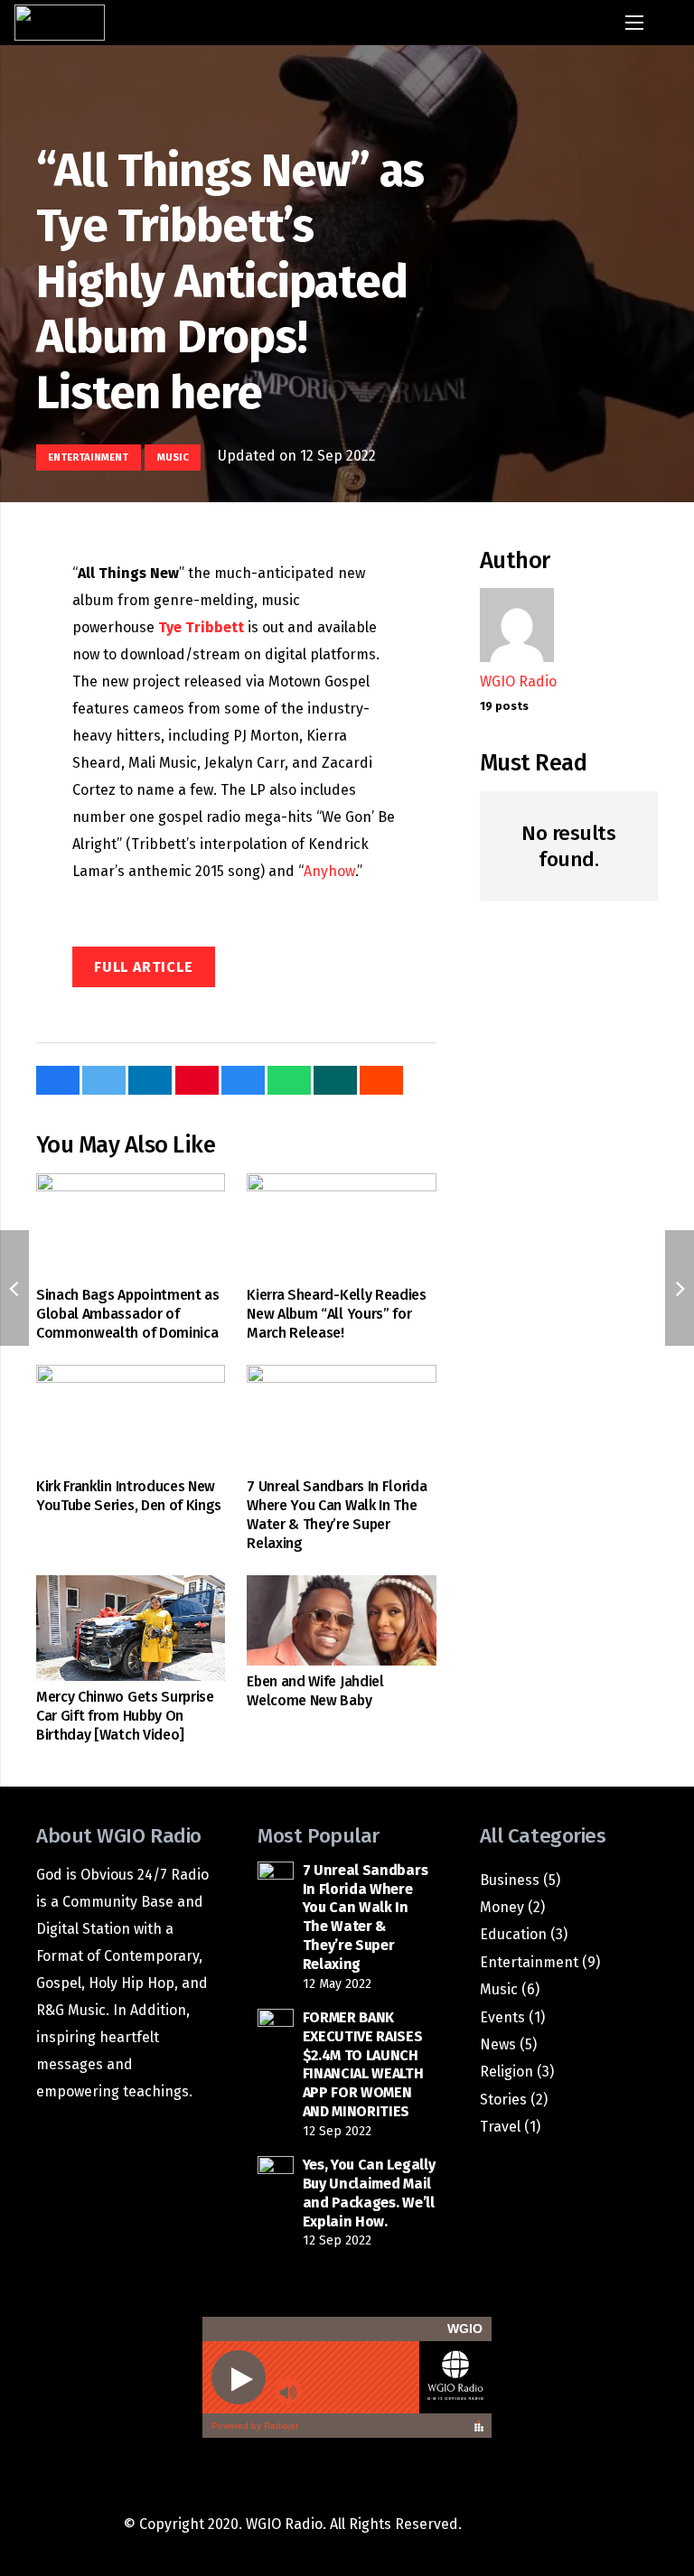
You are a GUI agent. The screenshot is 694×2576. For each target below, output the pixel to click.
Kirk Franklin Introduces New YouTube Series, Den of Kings (129, 1496)
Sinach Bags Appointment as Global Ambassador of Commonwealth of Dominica (128, 1314)
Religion (506, 2072)
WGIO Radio (518, 681)
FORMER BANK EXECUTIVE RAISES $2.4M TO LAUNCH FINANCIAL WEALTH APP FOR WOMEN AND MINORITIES (363, 2064)
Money (502, 1907)
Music (499, 1989)
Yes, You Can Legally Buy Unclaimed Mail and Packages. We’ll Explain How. (369, 2193)
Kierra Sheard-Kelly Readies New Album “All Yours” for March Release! (336, 1314)
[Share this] (58, 1080)
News (498, 2044)
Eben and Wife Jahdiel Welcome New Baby (315, 1691)
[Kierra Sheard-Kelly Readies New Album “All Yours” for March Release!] (341, 1227)
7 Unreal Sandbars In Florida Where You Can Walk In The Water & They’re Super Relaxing (337, 1514)
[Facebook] (502, 2525)
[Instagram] (548, 2525)
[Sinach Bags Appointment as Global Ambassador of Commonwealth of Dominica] (131, 1227)
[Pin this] (197, 1080)
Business (510, 1880)
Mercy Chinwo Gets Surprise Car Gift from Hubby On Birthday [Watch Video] (125, 1716)
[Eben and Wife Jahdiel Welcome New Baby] (341, 1620)
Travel (500, 2127)
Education (513, 1934)
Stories (503, 2100)
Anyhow (329, 871)
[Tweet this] (104, 1080)
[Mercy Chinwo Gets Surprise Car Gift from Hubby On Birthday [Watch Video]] (131, 1629)
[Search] (673, 23)
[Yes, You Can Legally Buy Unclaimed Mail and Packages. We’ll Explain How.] (275, 2174)
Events (502, 2017)
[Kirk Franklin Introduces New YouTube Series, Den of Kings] (131, 1418)
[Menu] (635, 23)
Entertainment (529, 1962)
